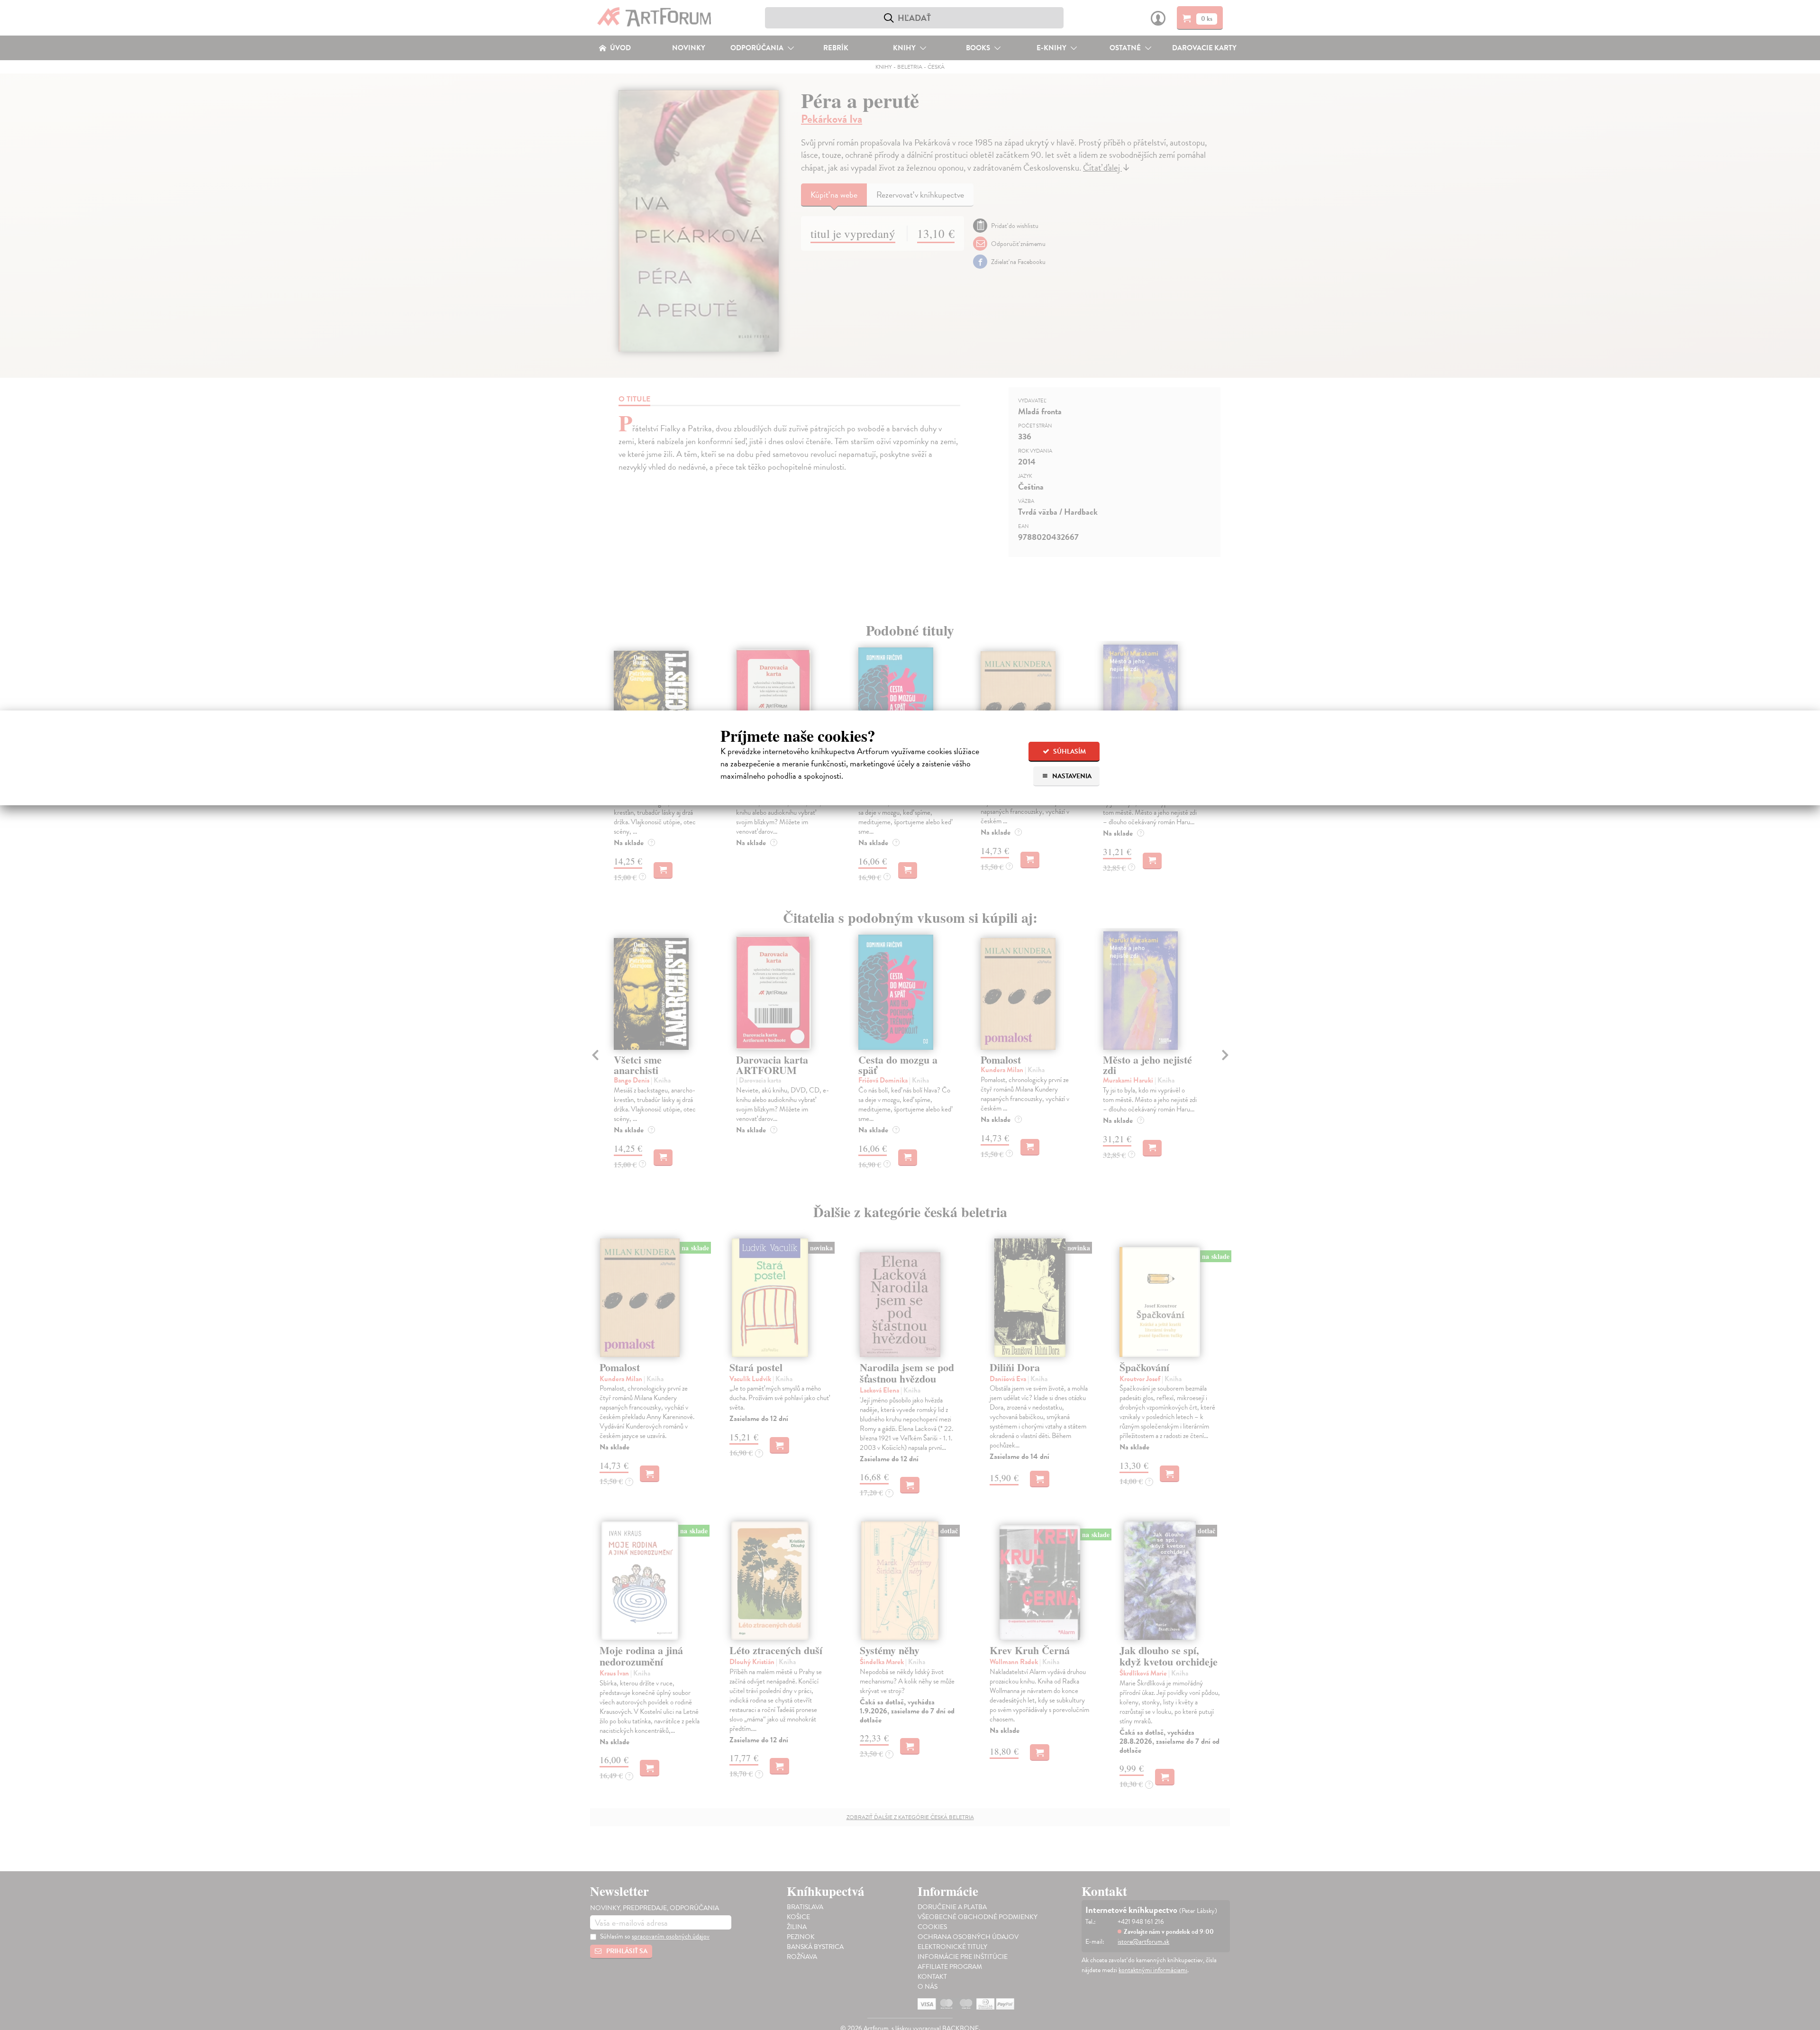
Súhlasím (1069, 751)
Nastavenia (1071, 776)
